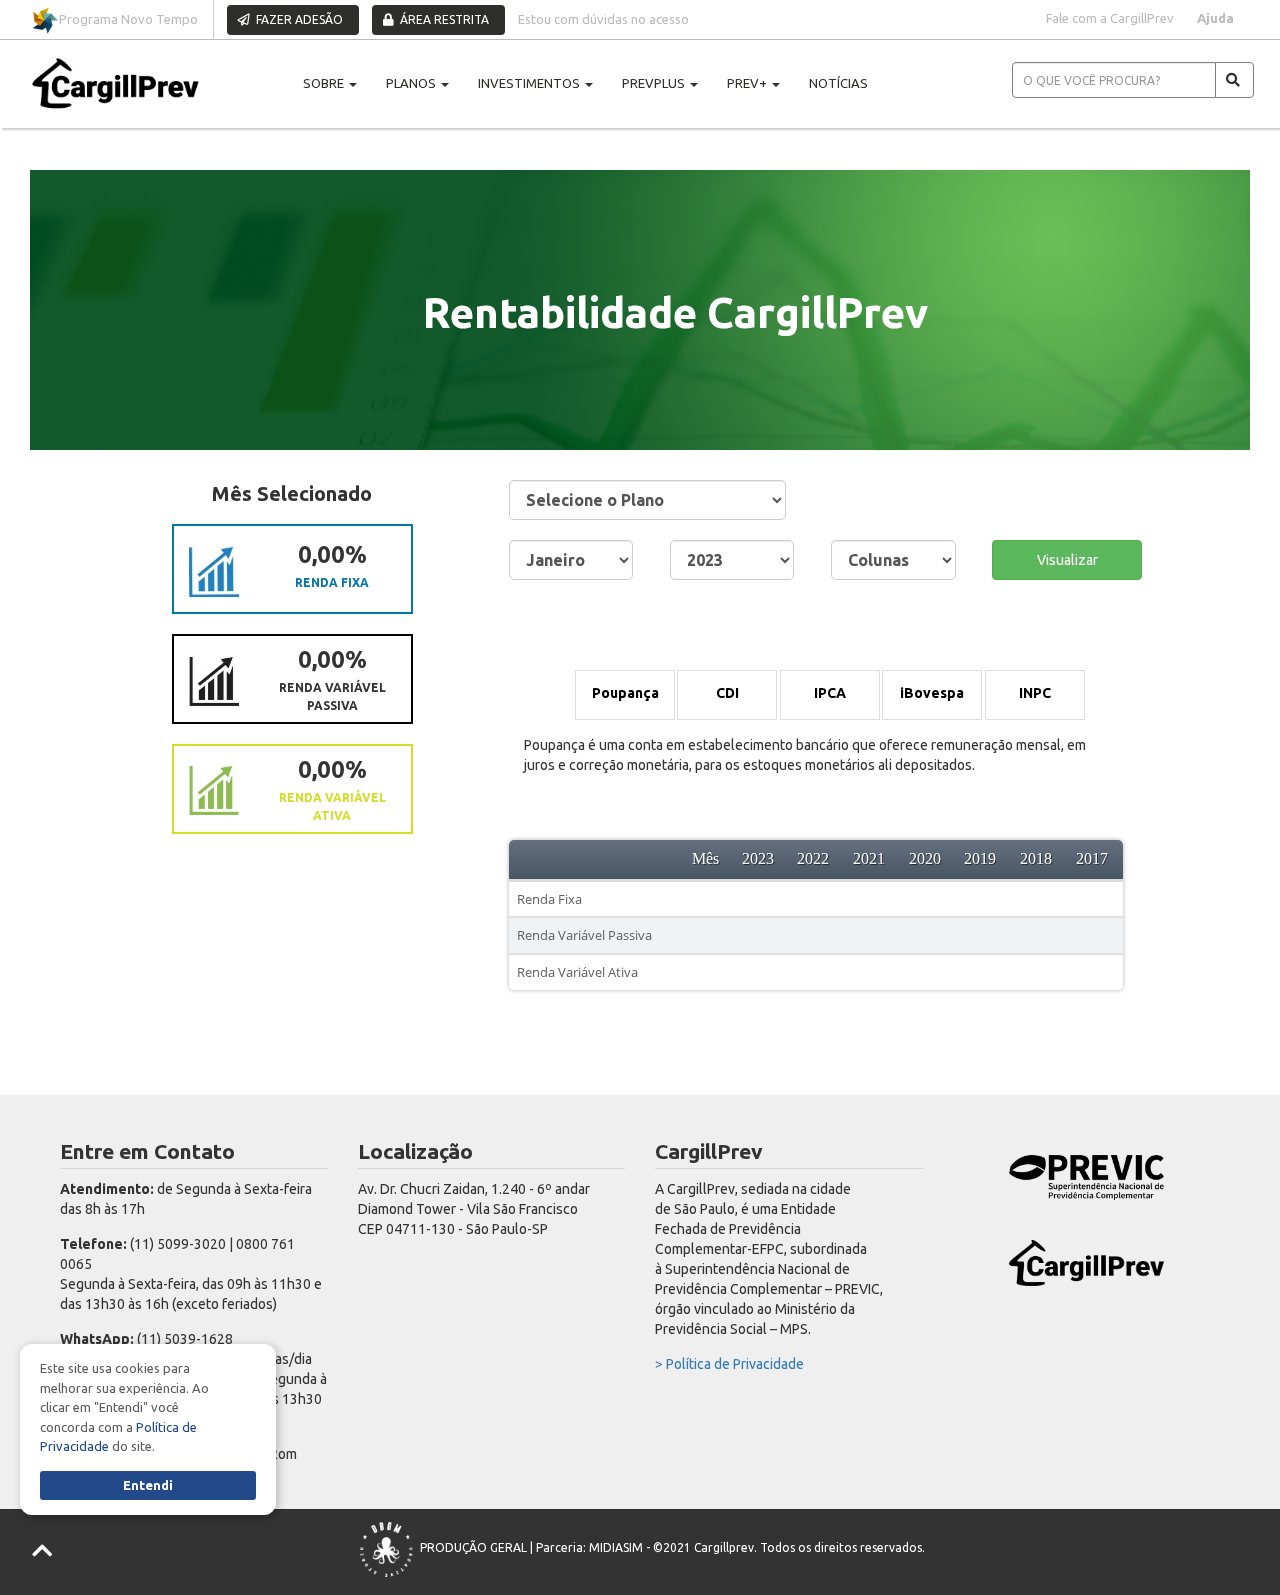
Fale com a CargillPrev (1110, 18)
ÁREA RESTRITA (443, 19)
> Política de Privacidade (729, 1364)
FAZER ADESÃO (298, 19)
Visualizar (1067, 560)
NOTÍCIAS (838, 83)
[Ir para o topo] (43, 1551)
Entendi (148, 1485)
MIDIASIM (616, 1547)
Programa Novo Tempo (128, 19)
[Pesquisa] (1234, 80)
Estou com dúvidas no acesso (603, 19)
